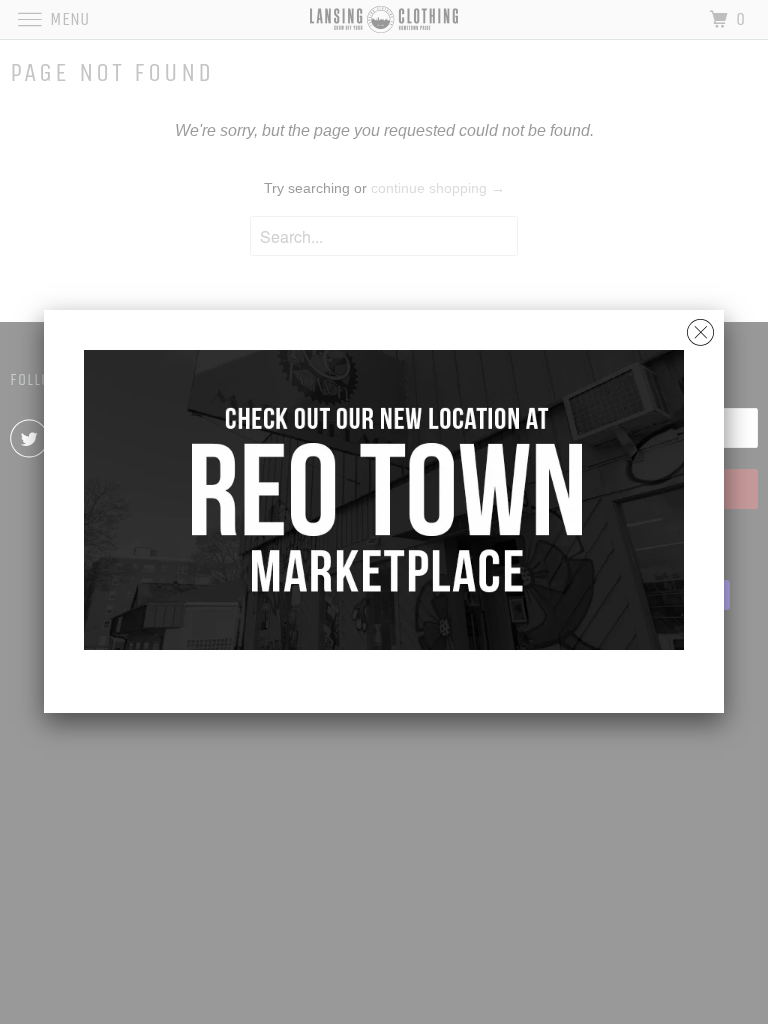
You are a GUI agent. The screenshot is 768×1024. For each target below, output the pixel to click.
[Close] (700, 327)
